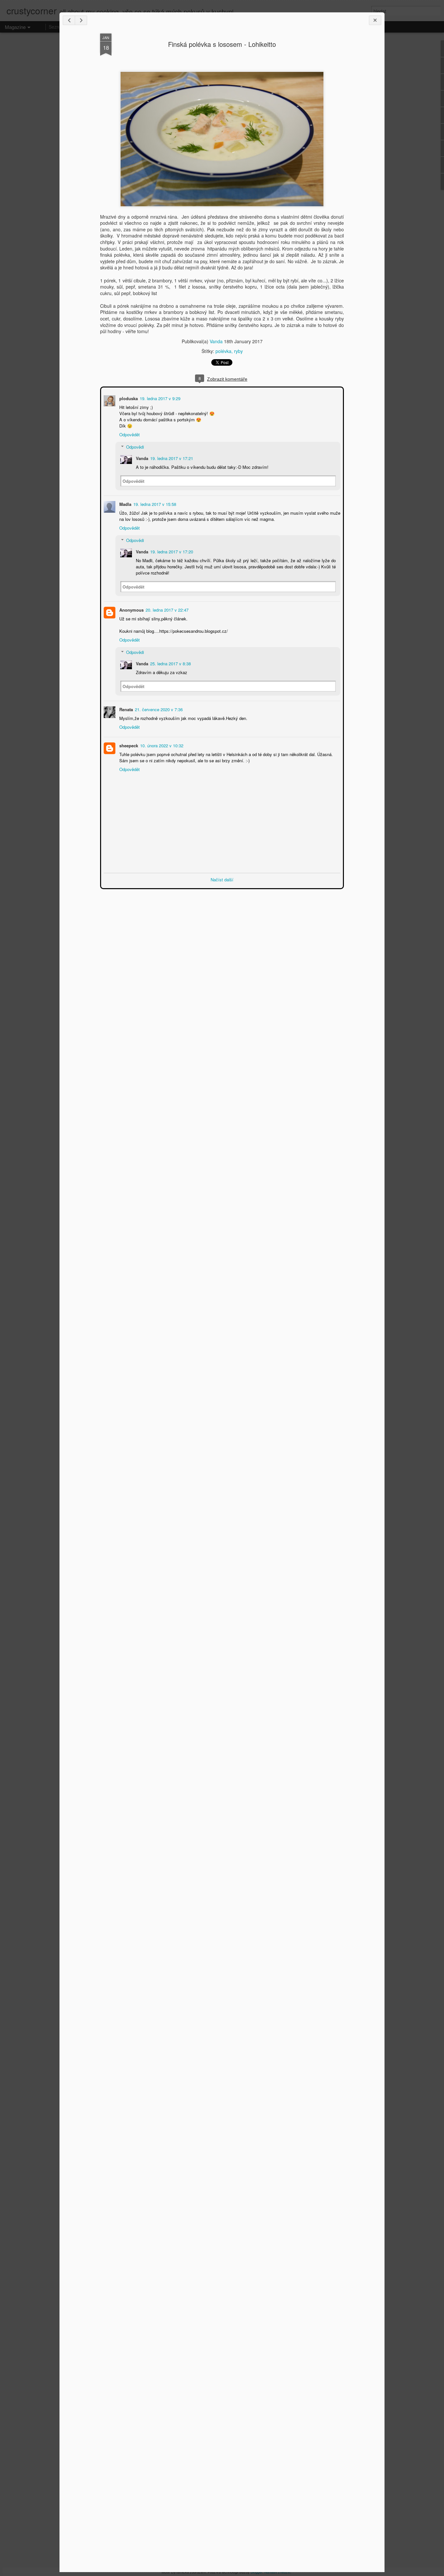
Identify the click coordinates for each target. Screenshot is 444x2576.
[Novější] (69, 20)
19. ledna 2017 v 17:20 (171, 551)
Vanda (216, 341)
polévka (223, 351)
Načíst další (222, 879)
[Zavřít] (375, 20)
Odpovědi (134, 446)
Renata (125, 709)
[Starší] (81, 20)
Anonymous (131, 609)
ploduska (128, 398)
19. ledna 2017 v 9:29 (159, 398)
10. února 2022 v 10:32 (161, 745)
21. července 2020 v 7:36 (158, 709)
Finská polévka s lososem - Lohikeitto (222, 44)
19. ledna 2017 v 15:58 (154, 503)
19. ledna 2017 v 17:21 (171, 458)
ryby (238, 351)
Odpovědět (129, 434)
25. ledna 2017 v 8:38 (170, 663)
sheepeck (128, 745)
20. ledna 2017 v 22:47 (166, 609)
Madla (125, 503)
